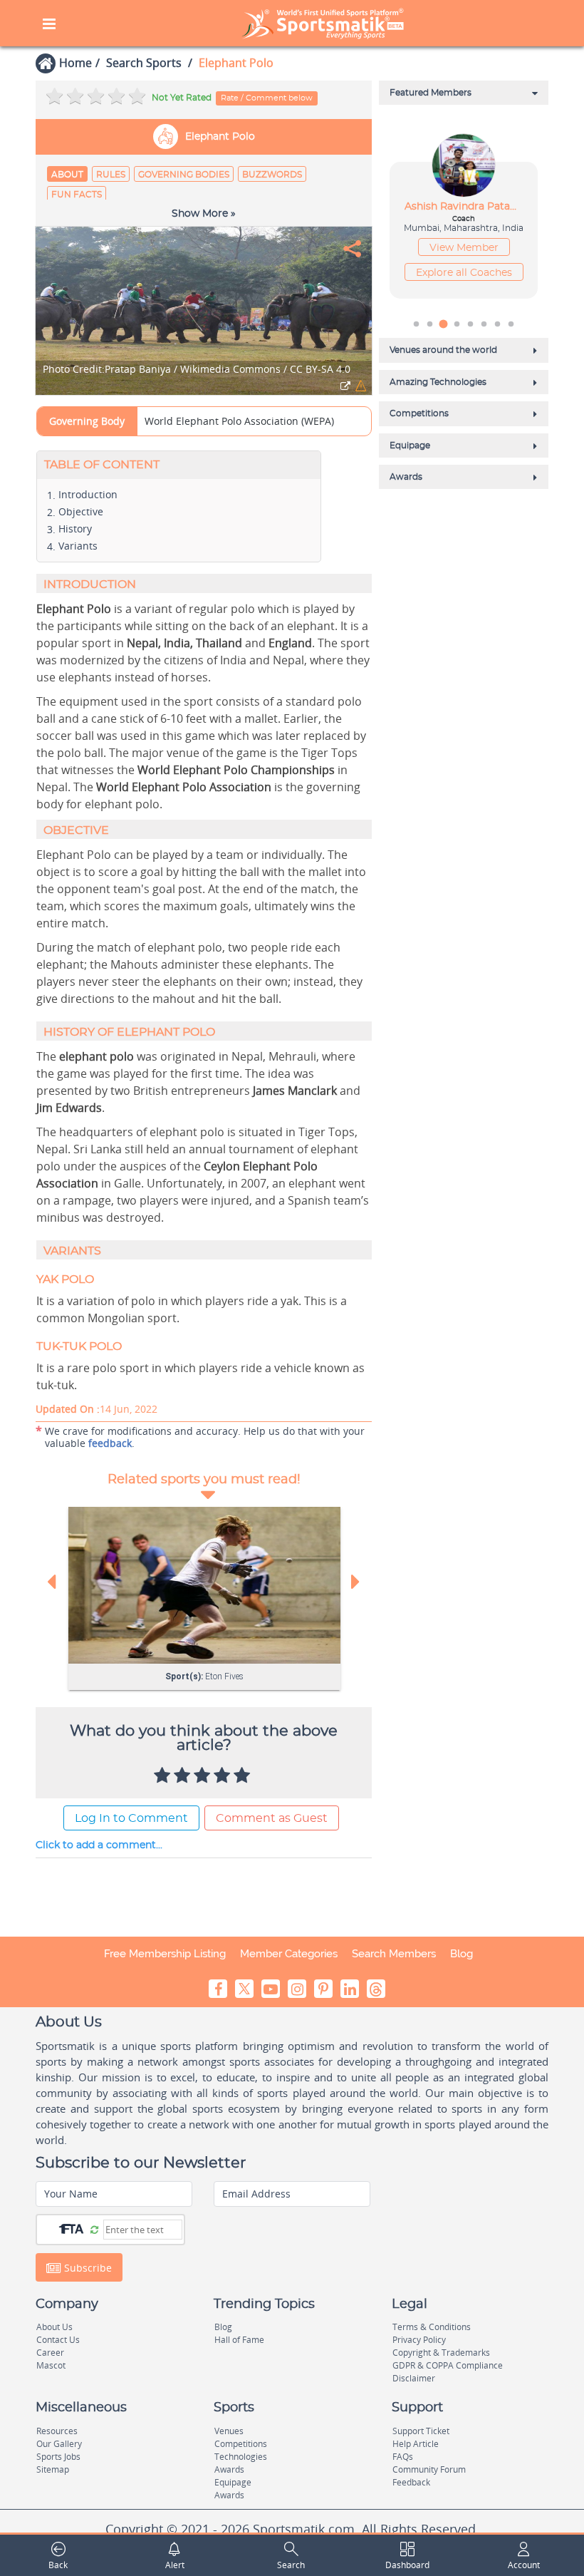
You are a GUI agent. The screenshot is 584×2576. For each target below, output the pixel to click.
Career (50, 2353)
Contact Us (58, 2340)
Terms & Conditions (432, 2327)
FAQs (403, 2457)
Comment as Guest (272, 1818)
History (75, 529)
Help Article (416, 2444)
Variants (78, 546)
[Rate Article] (244, 1776)
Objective (81, 511)
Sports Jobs (58, 2457)
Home (75, 63)
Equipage (233, 2482)
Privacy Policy (419, 2340)
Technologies (241, 2457)
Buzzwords (272, 175)
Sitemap (53, 2469)
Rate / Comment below (267, 98)
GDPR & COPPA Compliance (448, 2365)
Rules (111, 175)
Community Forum (429, 2469)
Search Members (394, 1954)
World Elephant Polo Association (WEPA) (239, 421)
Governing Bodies (184, 175)
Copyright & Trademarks (441, 2353)
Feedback (411, 2482)
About (67, 175)
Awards (229, 2469)
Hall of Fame (239, 2340)
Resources (57, 2431)
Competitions (241, 2444)
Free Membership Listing (165, 1954)
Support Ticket (421, 2431)
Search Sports (144, 63)
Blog (462, 1954)
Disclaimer (414, 2378)
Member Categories (289, 1954)
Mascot (51, 2365)
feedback (110, 1443)
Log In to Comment (131, 1818)
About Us (54, 2327)
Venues (229, 2431)
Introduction (88, 494)
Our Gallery (59, 2444)
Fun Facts (77, 195)
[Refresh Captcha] (94, 2229)
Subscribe (87, 2268)
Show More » (204, 214)
